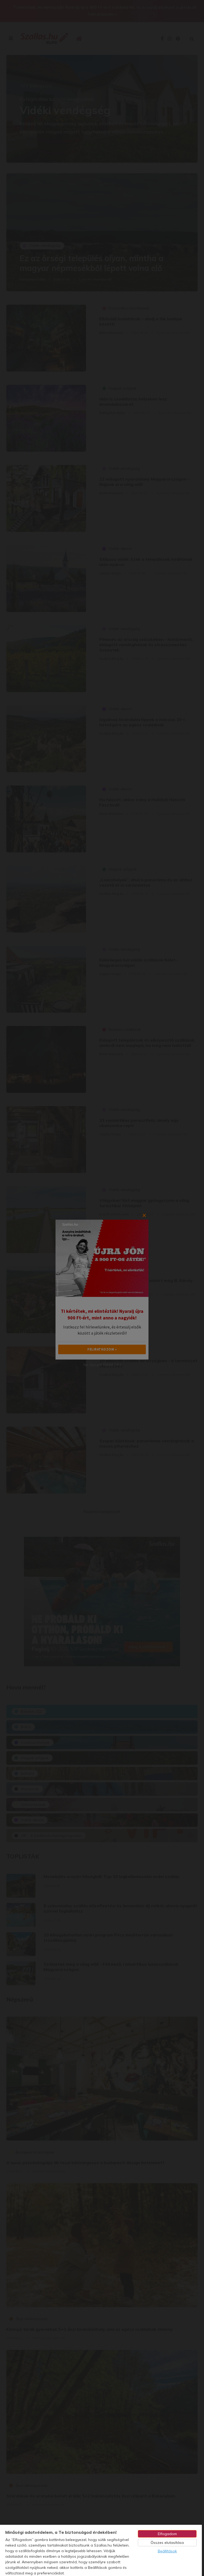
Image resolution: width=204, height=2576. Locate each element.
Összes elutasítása (167, 2543)
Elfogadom (167, 2534)
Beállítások (167, 2551)
